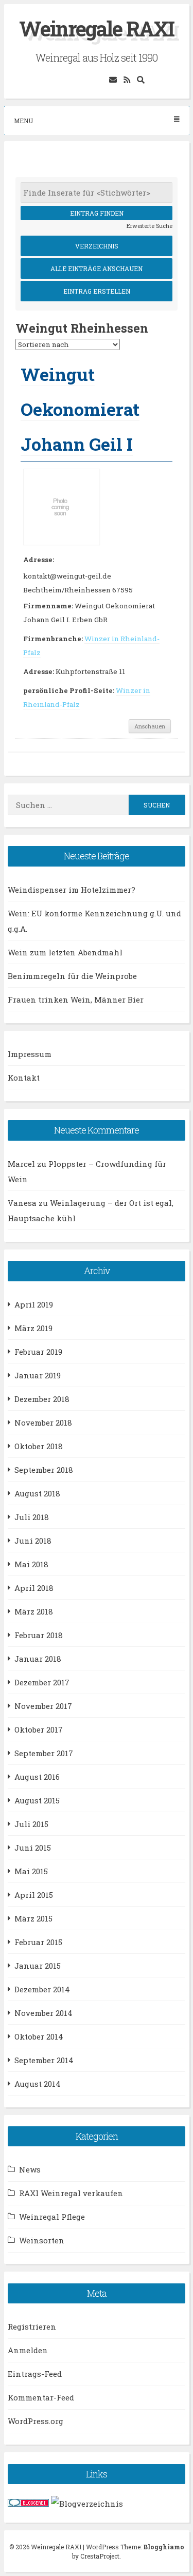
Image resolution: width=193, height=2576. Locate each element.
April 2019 (34, 1304)
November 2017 (43, 1706)
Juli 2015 (31, 1824)
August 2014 (38, 2084)
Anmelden (28, 2350)
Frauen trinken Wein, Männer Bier (76, 999)
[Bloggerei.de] (28, 2504)
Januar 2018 (38, 1659)
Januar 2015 (38, 1966)
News (30, 2169)
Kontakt (24, 1078)
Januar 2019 (38, 1375)
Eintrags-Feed (35, 2374)
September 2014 (44, 2060)
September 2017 (44, 1753)
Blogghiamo (164, 2547)
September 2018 (44, 1470)
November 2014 (43, 2013)
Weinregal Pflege (52, 2217)
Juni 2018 (33, 1541)
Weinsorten (42, 2240)
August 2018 (37, 1493)
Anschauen (150, 726)
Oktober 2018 (39, 1446)
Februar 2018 (39, 1635)
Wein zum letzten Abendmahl (65, 952)
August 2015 (37, 1800)
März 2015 (33, 1918)
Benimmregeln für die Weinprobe (72, 976)
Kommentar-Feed (41, 2397)
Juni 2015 (33, 1848)
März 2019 (33, 1328)
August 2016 (37, 1777)
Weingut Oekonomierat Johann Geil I (80, 409)
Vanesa (22, 1203)
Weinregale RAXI (97, 28)
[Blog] (87, 2504)
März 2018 (34, 1611)
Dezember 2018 (42, 1399)
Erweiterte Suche (150, 226)
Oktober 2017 (39, 1729)
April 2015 (34, 1895)
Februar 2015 (38, 1942)
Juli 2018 (32, 1517)
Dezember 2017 (42, 1682)
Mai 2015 (31, 1871)
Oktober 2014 (39, 2036)
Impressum (30, 1054)
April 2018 (34, 1588)
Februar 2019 (38, 1352)
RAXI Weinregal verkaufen (71, 2193)
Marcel (21, 1164)
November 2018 (43, 1422)
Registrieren (32, 2327)
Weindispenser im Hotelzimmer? (72, 890)
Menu (23, 121)
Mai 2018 (31, 1564)
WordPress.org (36, 2421)
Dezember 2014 (42, 1989)
